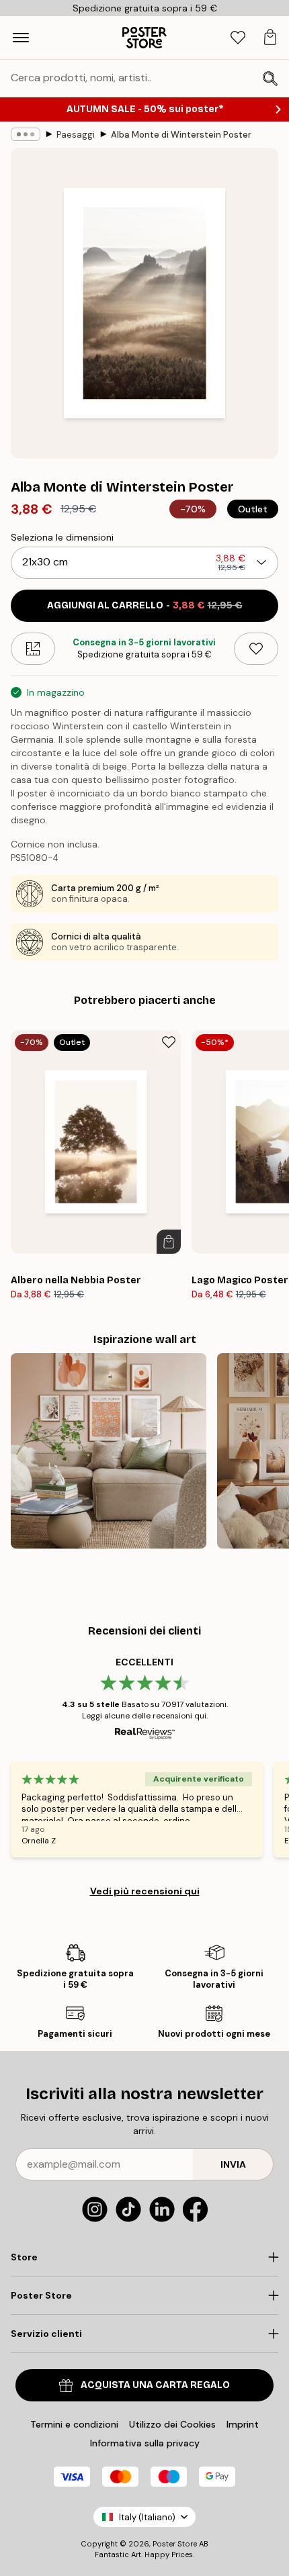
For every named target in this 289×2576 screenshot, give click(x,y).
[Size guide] (33, 649)
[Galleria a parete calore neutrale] (109, 1451)
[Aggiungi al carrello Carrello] (169, 1242)
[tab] (238, 38)
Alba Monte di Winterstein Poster (181, 135)
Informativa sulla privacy (145, 2443)
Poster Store (175, 2544)
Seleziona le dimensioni (62, 537)
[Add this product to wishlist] (256, 649)
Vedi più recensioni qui (145, 1891)
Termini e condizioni (74, 2424)
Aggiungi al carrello (145, 605)
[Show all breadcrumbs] (26, 134)
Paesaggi (76, 135)
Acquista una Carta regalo (155, 2385)
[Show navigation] (21, 38)
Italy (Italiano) (147, 2517)
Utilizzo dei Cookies (172, 2424)
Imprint (243, 2424)
